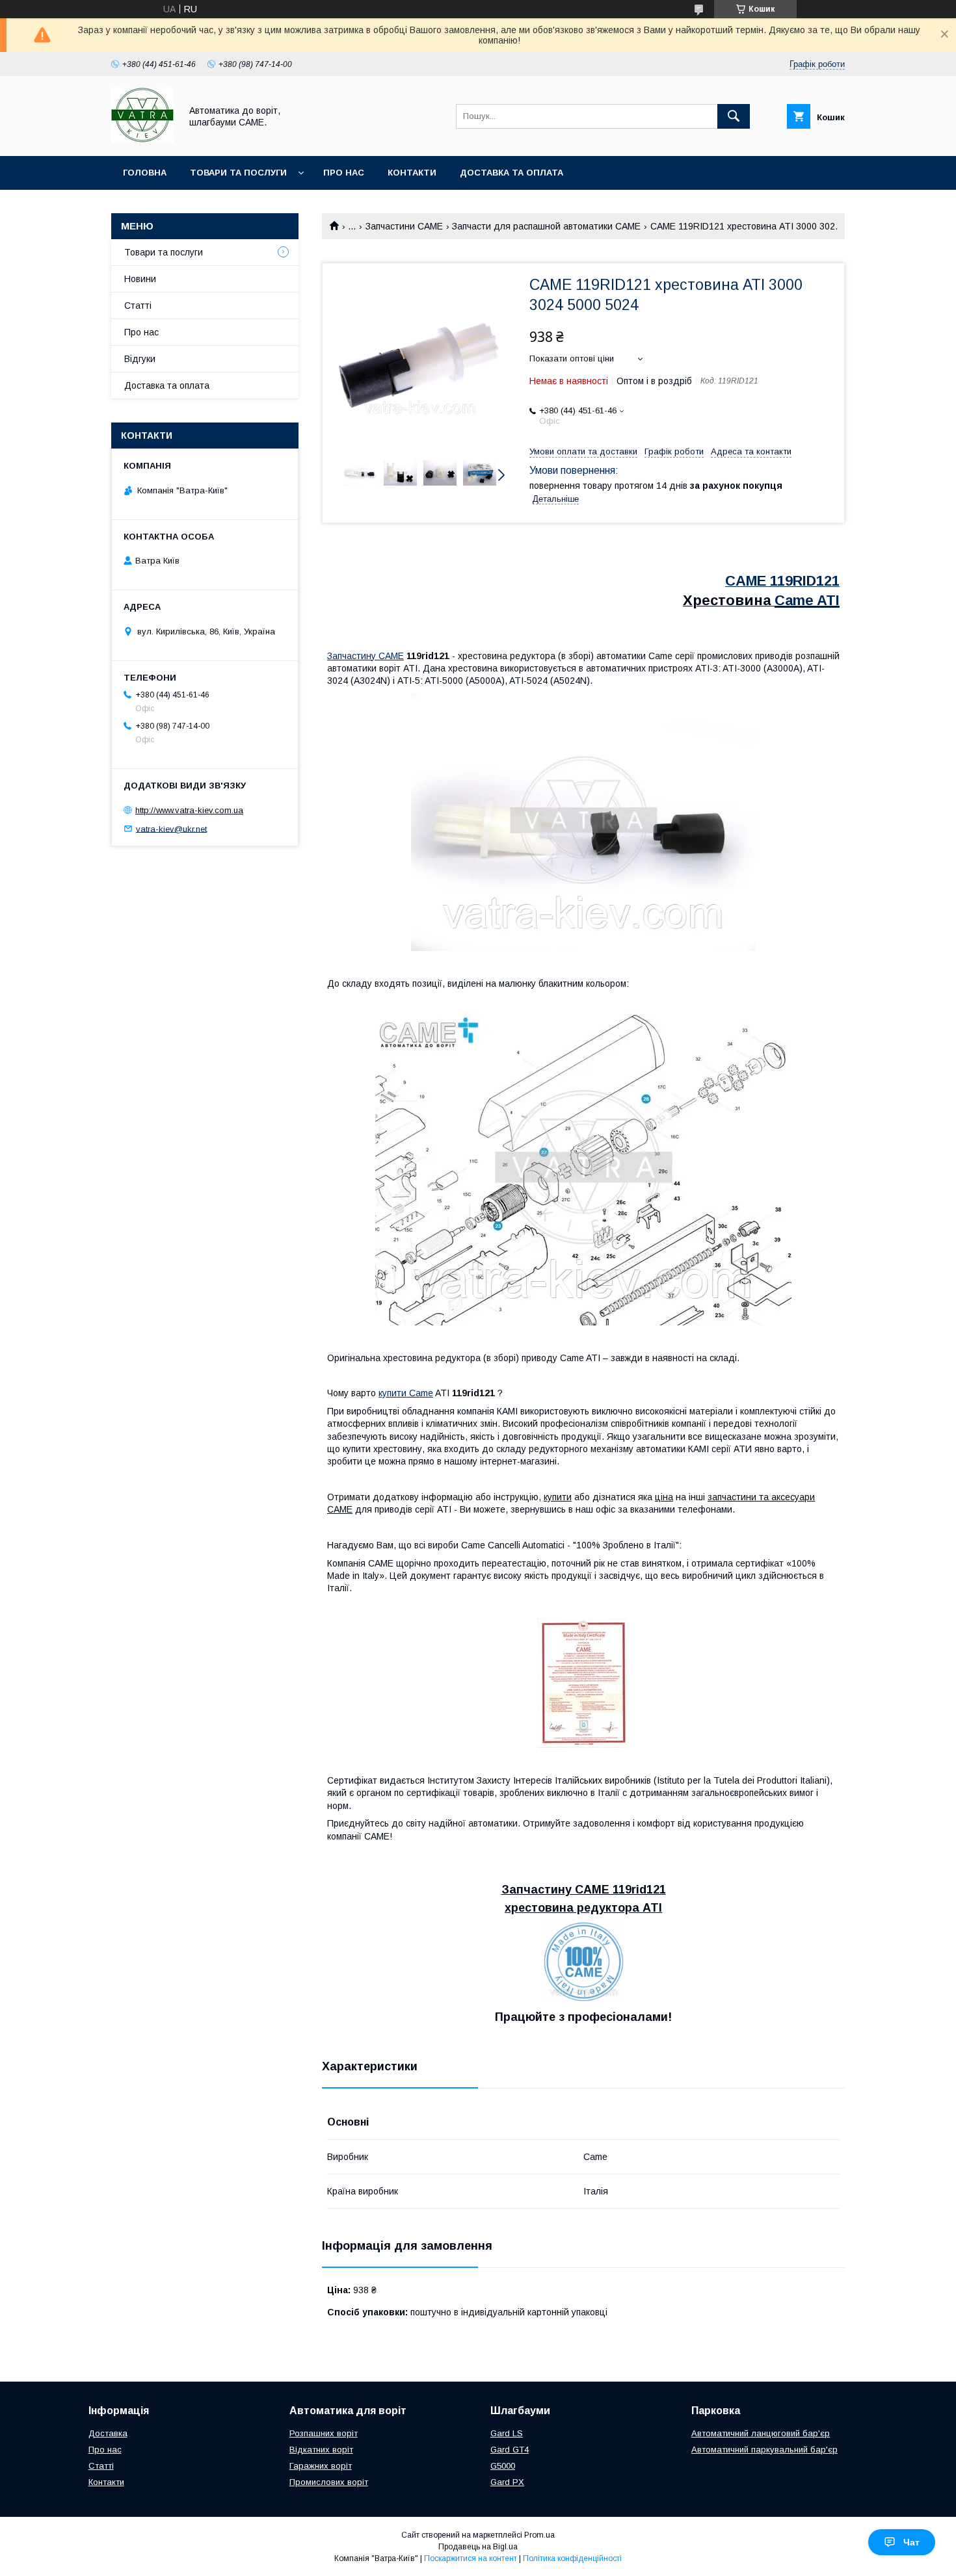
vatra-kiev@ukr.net (171, 828)
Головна (145, 173)
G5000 (503, 2466)
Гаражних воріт (321, 2466)
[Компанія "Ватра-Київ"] (142, 139)
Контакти (412, 173)
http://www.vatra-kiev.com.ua (189, 810)
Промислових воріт (329, 2482)
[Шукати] (734, 116)
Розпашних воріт (324, 2433)
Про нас (344, 173)
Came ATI (807, 600)
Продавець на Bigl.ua (478, 2547)
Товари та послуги (238, 173)
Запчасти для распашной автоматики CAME (546, 226)
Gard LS (507, 2433)
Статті (138, 306)
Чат (911, 2542)
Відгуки (140, 359)
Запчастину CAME (365, 656)
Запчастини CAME (404, 226)
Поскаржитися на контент (471, 2558)
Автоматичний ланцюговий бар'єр (761, 2433)
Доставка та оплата (511, 173)
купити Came (406, 1393)
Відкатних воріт (321, 2450)
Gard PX (507, 2482)
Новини (140, 279)
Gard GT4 (510, 2450)
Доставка (108, 2433)
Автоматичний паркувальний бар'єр (764, 2450)
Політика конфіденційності (572, 2558)
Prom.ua (539, 2535)
